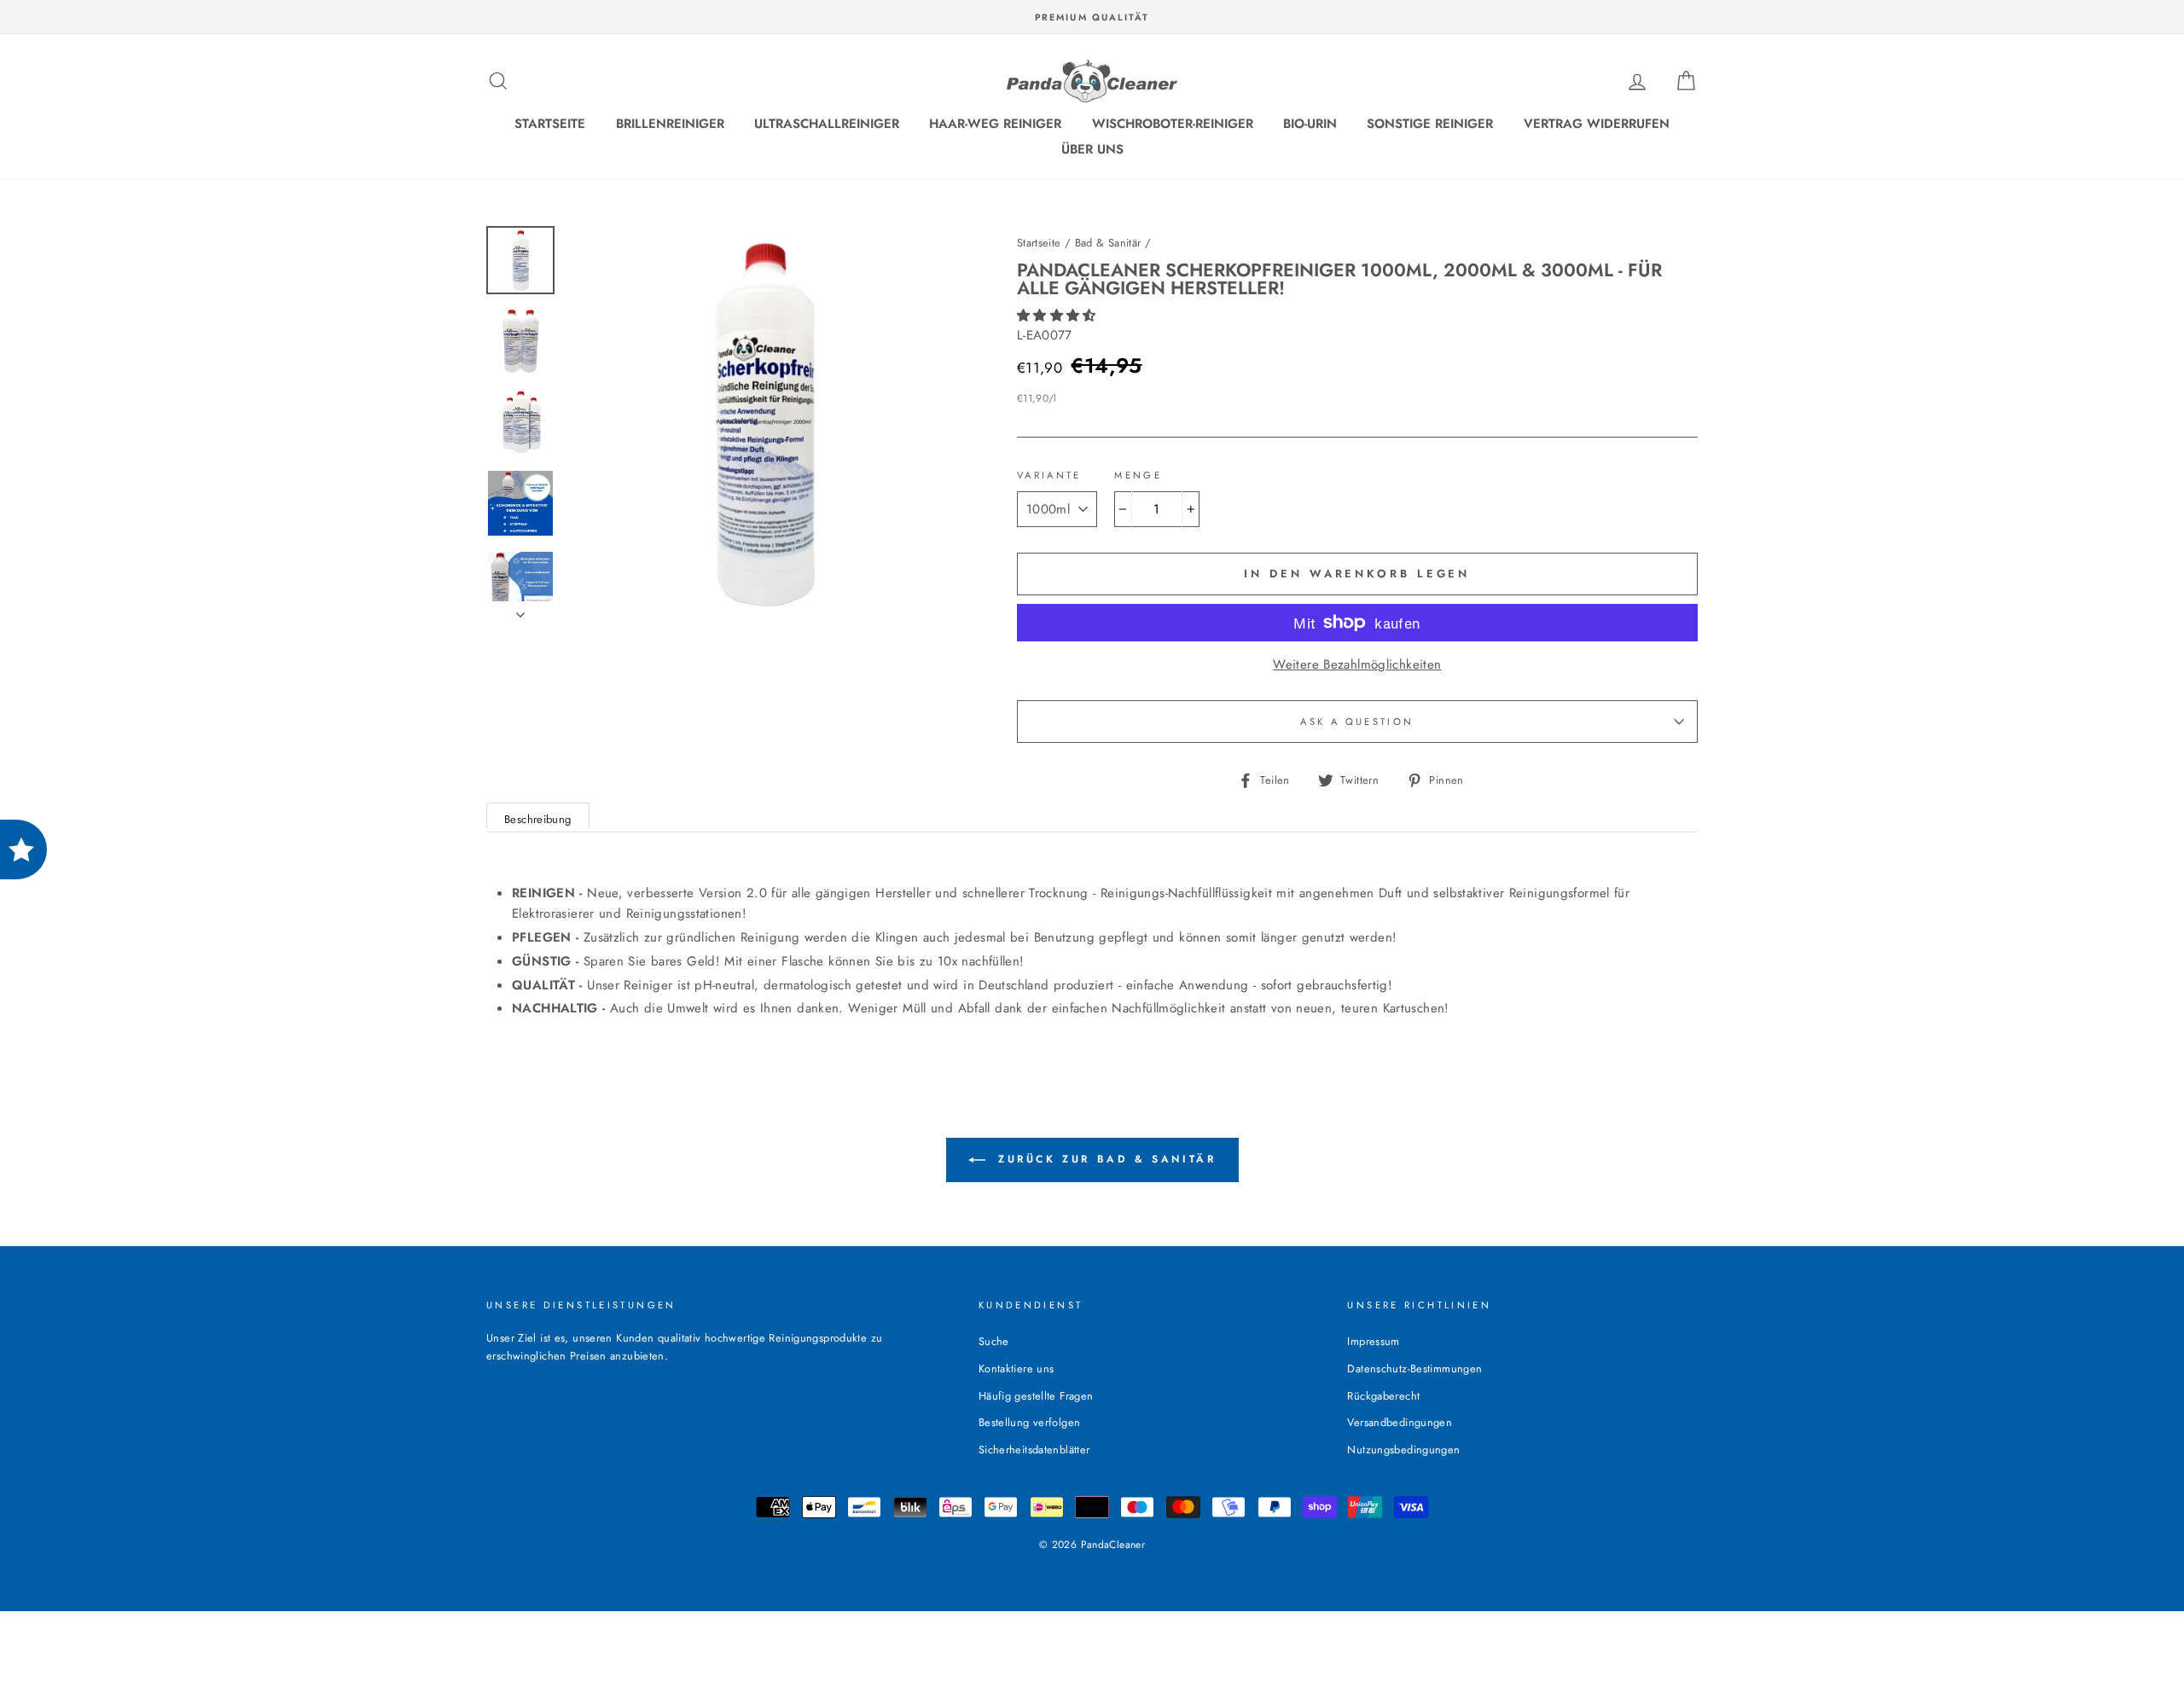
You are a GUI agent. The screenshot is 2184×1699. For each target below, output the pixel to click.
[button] (1059, 316)
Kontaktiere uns (1016, 1368)
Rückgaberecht (1383, 1396)
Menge (1138, 475)
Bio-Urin (1310, 124)
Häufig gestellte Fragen (1036, 1396)
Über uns (1092, 149)
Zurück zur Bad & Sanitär (1104, 1159)
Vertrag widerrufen (1597, 124)
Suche (994, 1341)
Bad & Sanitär (1108, 243)
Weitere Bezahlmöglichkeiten (1357, 664)
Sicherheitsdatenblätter (1034, 1450)
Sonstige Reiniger (1430, 124)
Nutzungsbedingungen (1403, 1450)
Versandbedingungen (1400, 1422)
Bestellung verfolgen (1030, 1422)
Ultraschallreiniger (827, 124)
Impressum (1373, 1341)
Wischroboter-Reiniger (1173, 124)
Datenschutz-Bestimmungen (1414, 1368)
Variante (1049, 475)
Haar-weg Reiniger (995, 124)
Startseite (550, 124)
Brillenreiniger (670, 124)
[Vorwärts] (520, 610)
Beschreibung (538, 819)
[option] (1092, 17)
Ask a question (1357, 722)
